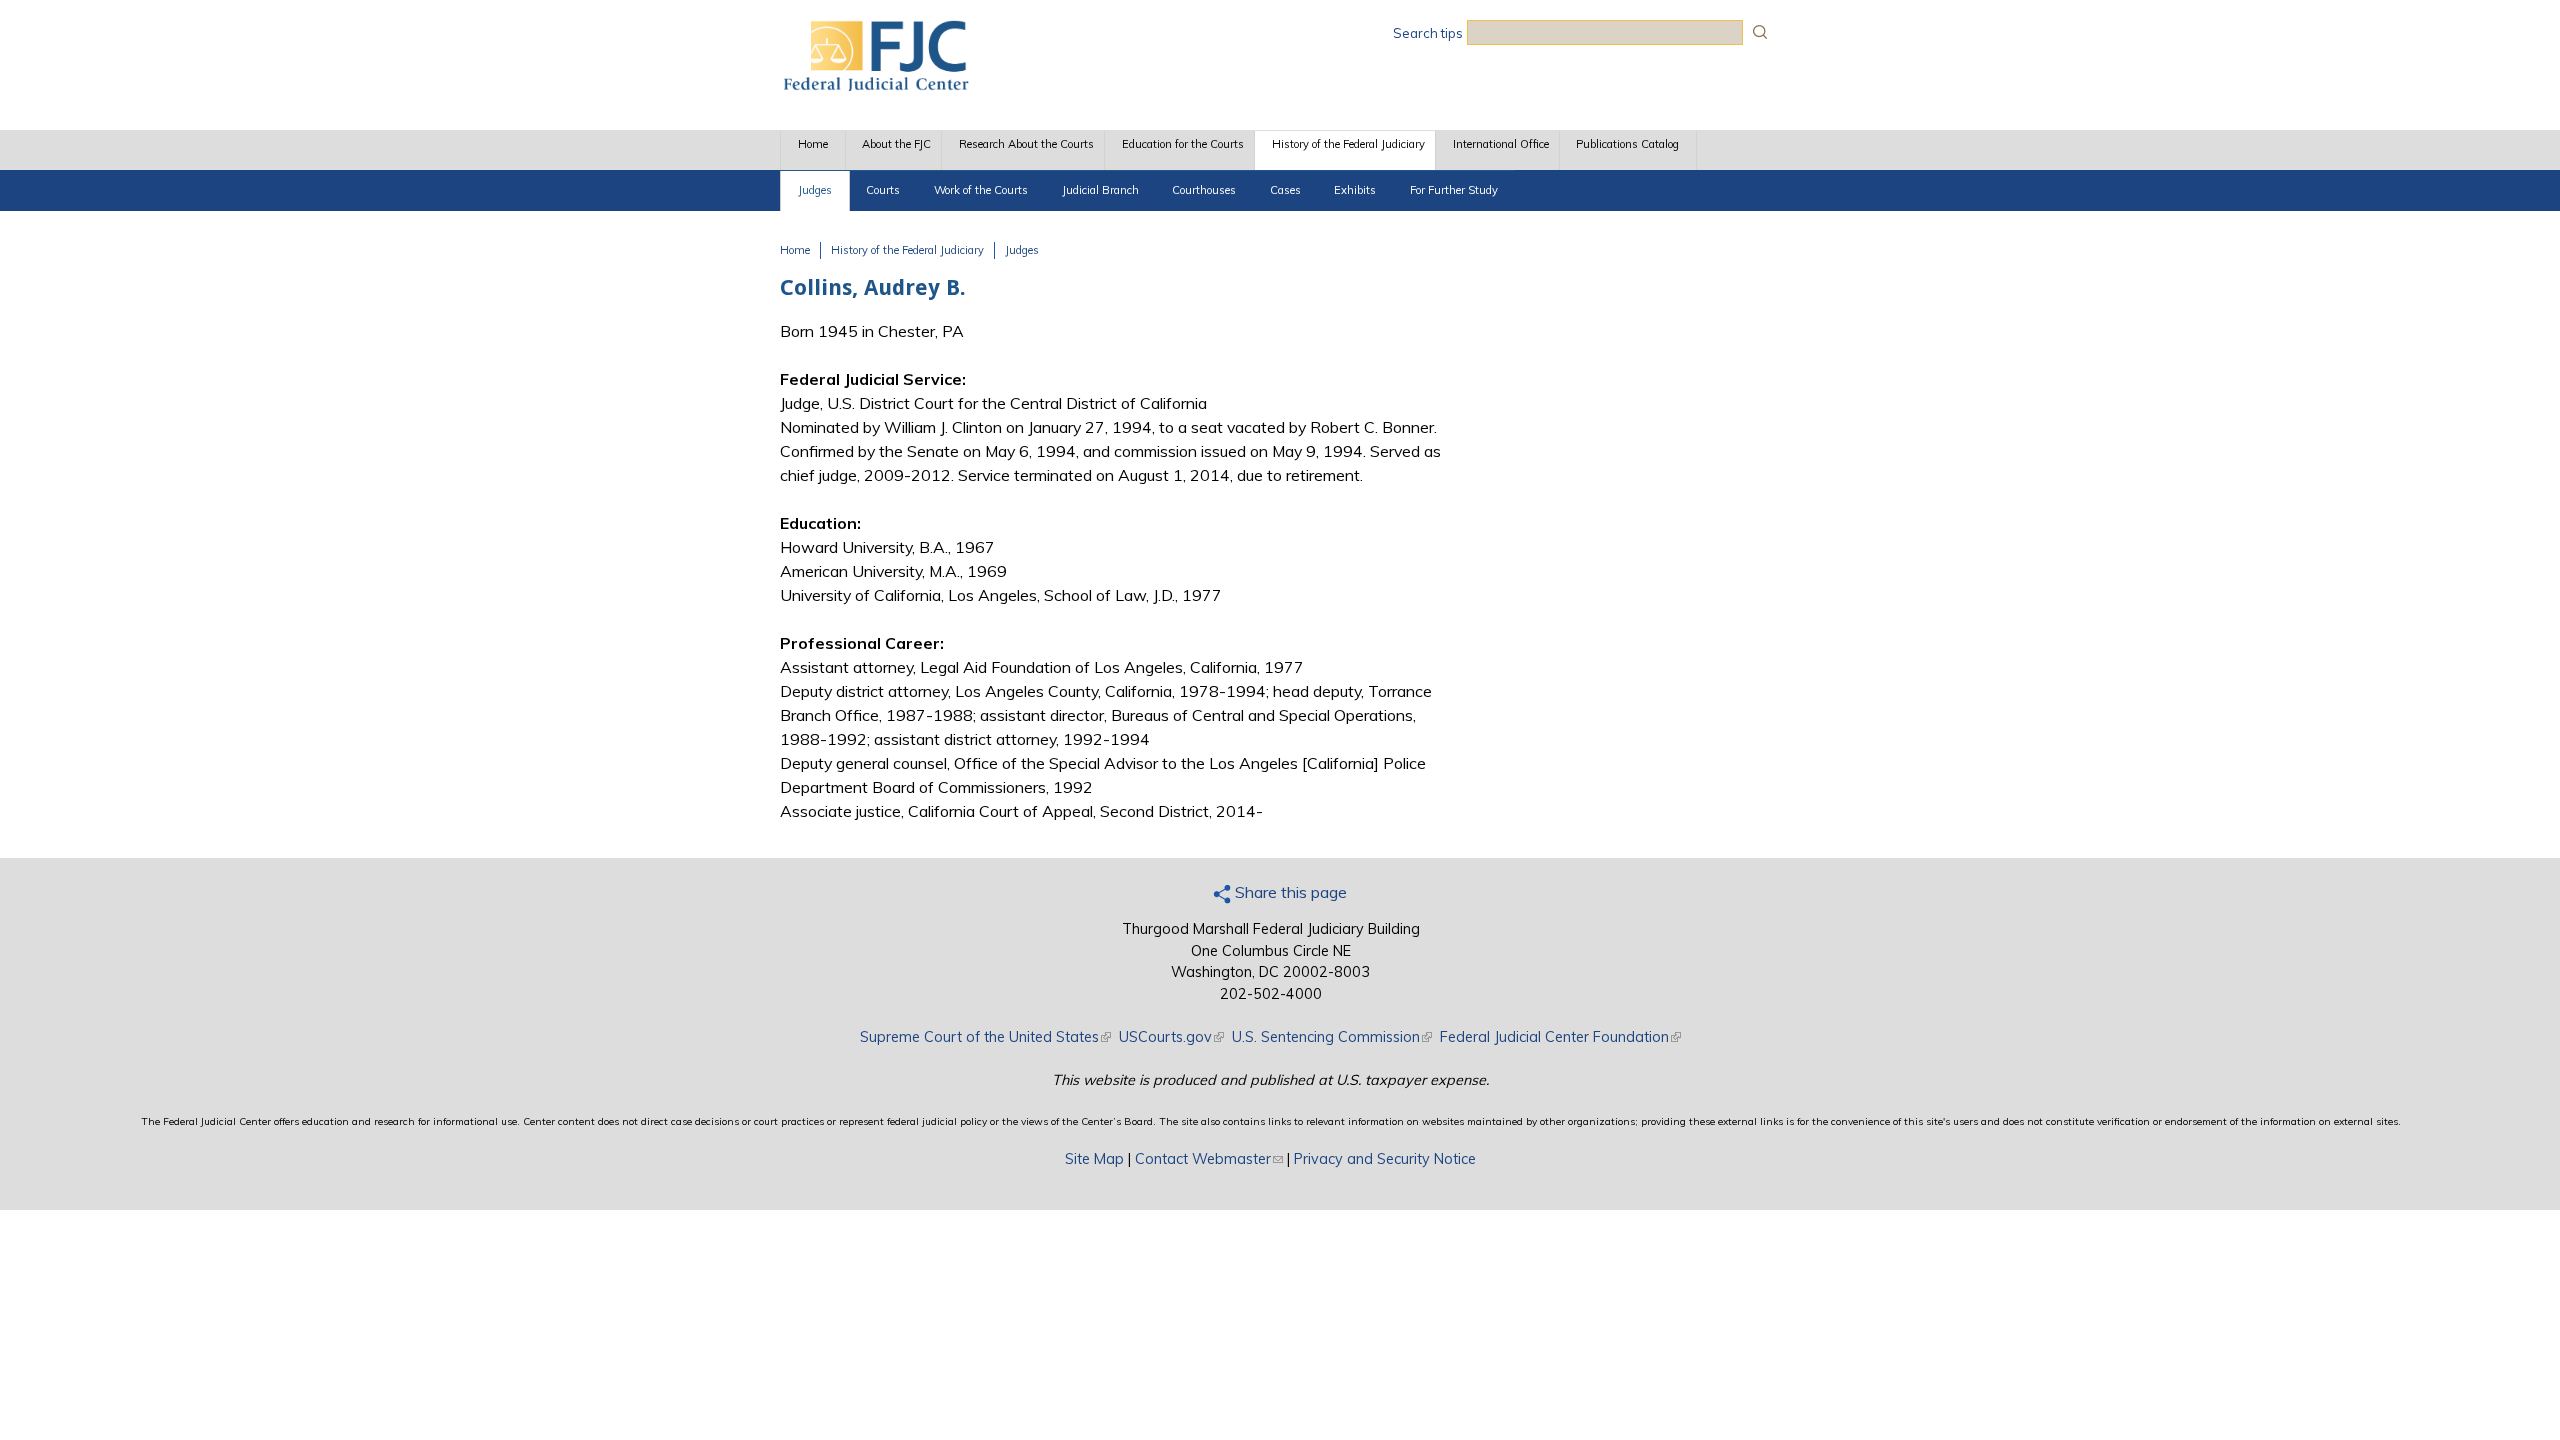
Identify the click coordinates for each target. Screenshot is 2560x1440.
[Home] (875, 85)
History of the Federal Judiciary (1348, 144)
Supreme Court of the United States (985, 1037)
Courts (883, 190)
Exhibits (1355, 190)
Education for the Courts (1183, 144)
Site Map (1094, 1159)
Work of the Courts (981, 190)
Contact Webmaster (1209, 1159)
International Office (1501, 144)
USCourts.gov (1171, 1037)
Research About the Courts (1026, 144)
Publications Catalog (1627, 144)
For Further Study (1454, 190)
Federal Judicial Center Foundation (1560, 1037)
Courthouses (1204, 190)
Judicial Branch (1100, 190)
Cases (1285, 190)
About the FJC (896, 144)
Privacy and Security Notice (1385, 1159)
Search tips (1428, 33)
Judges (815, 190)
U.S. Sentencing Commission (1332, 1037)
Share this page (1289, 892)
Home (813, 144)
